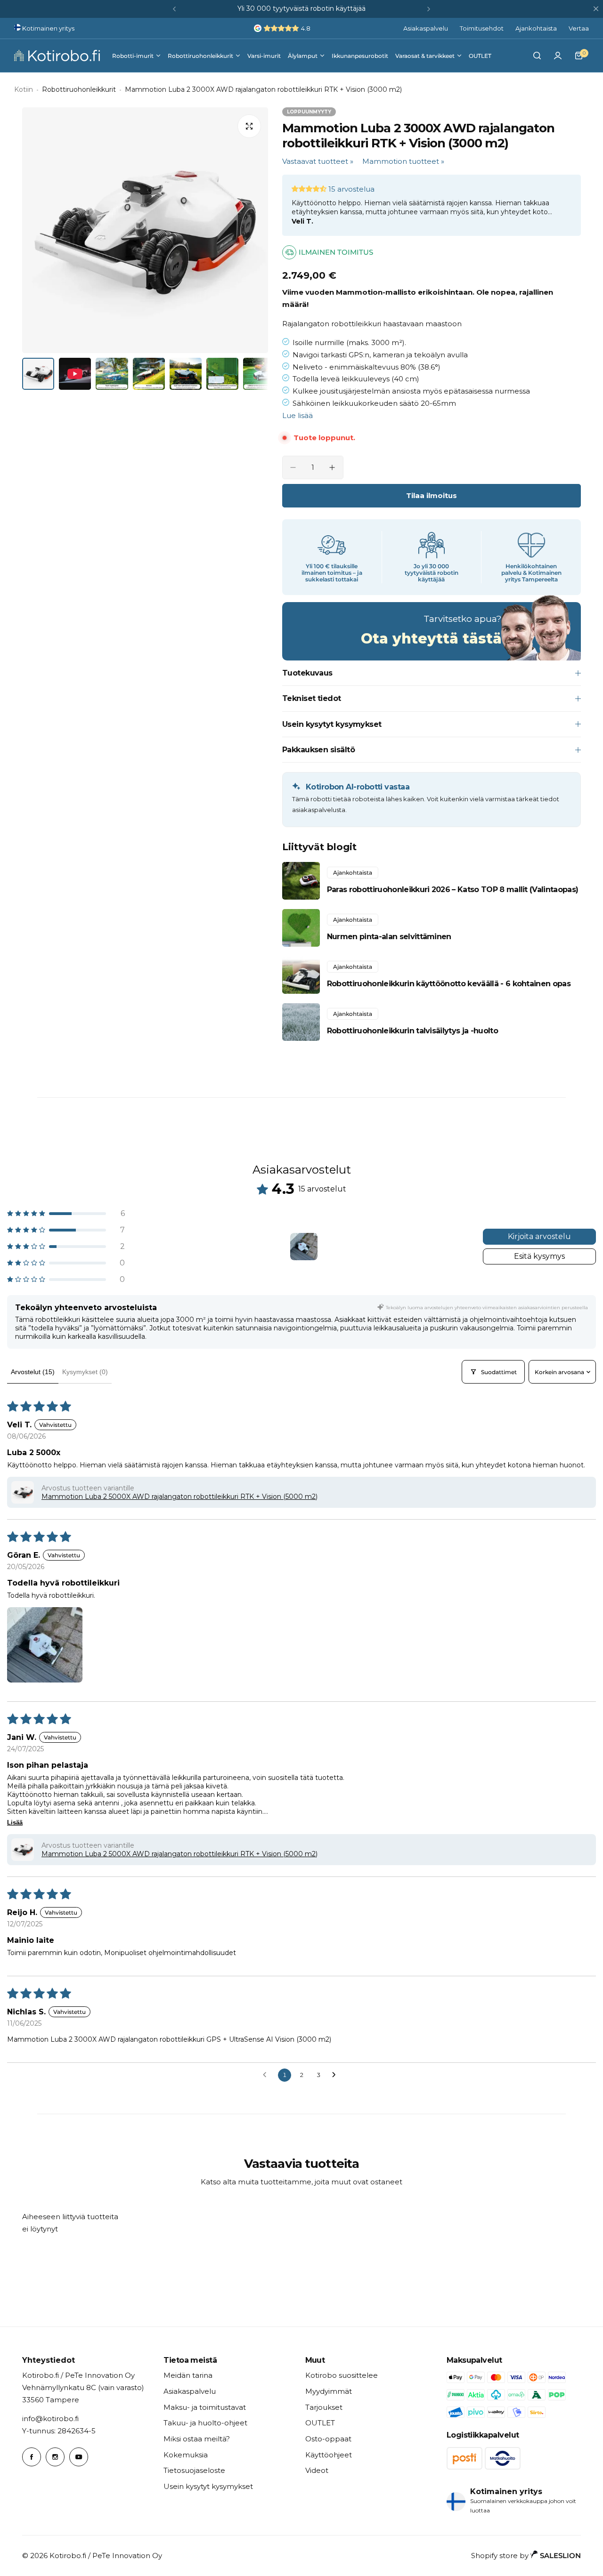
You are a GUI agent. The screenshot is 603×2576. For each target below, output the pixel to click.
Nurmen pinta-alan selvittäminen (389, 937)
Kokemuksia (186, 2455)
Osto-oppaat (328, 2439)
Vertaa (579, 28)
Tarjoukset (324, 2407)
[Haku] (537, 56)
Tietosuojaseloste (194, 2470)
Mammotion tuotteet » (403, 161)
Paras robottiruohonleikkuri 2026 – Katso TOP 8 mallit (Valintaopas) (452, 890)
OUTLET (320, 2423)
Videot (317, 2470)
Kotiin (24, 89)
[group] (145, 230)
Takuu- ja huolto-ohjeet (205, 2423)
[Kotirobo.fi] (57, 56)
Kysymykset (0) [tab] (85, 1372)
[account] (558, 56)
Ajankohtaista (536, 28)
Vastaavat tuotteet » (318, 161)
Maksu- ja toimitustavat (205, 2407)
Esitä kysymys (539, 1256)
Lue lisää (297, 415)
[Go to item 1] (304, 1247)
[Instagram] (55, 2457)
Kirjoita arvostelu (539, 1236)
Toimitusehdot (482, 28)
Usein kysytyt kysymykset (208, 2486)
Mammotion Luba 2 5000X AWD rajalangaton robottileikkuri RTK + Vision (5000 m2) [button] (179, 1497)
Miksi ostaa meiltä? (197, 2439)
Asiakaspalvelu (426, 28)
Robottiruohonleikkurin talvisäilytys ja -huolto (412, 1031)
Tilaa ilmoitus (432, 495)
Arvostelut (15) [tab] (33, 1372)
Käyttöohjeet (329, 2455)
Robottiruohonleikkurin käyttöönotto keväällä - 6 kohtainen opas (449, 984)
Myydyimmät (329, 2391)
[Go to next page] (336, 2075)
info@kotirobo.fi (50, 2419)
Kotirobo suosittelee (342, 2375)
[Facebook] (32, 2457)
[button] (174, 9)
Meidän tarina (188, 2375)
